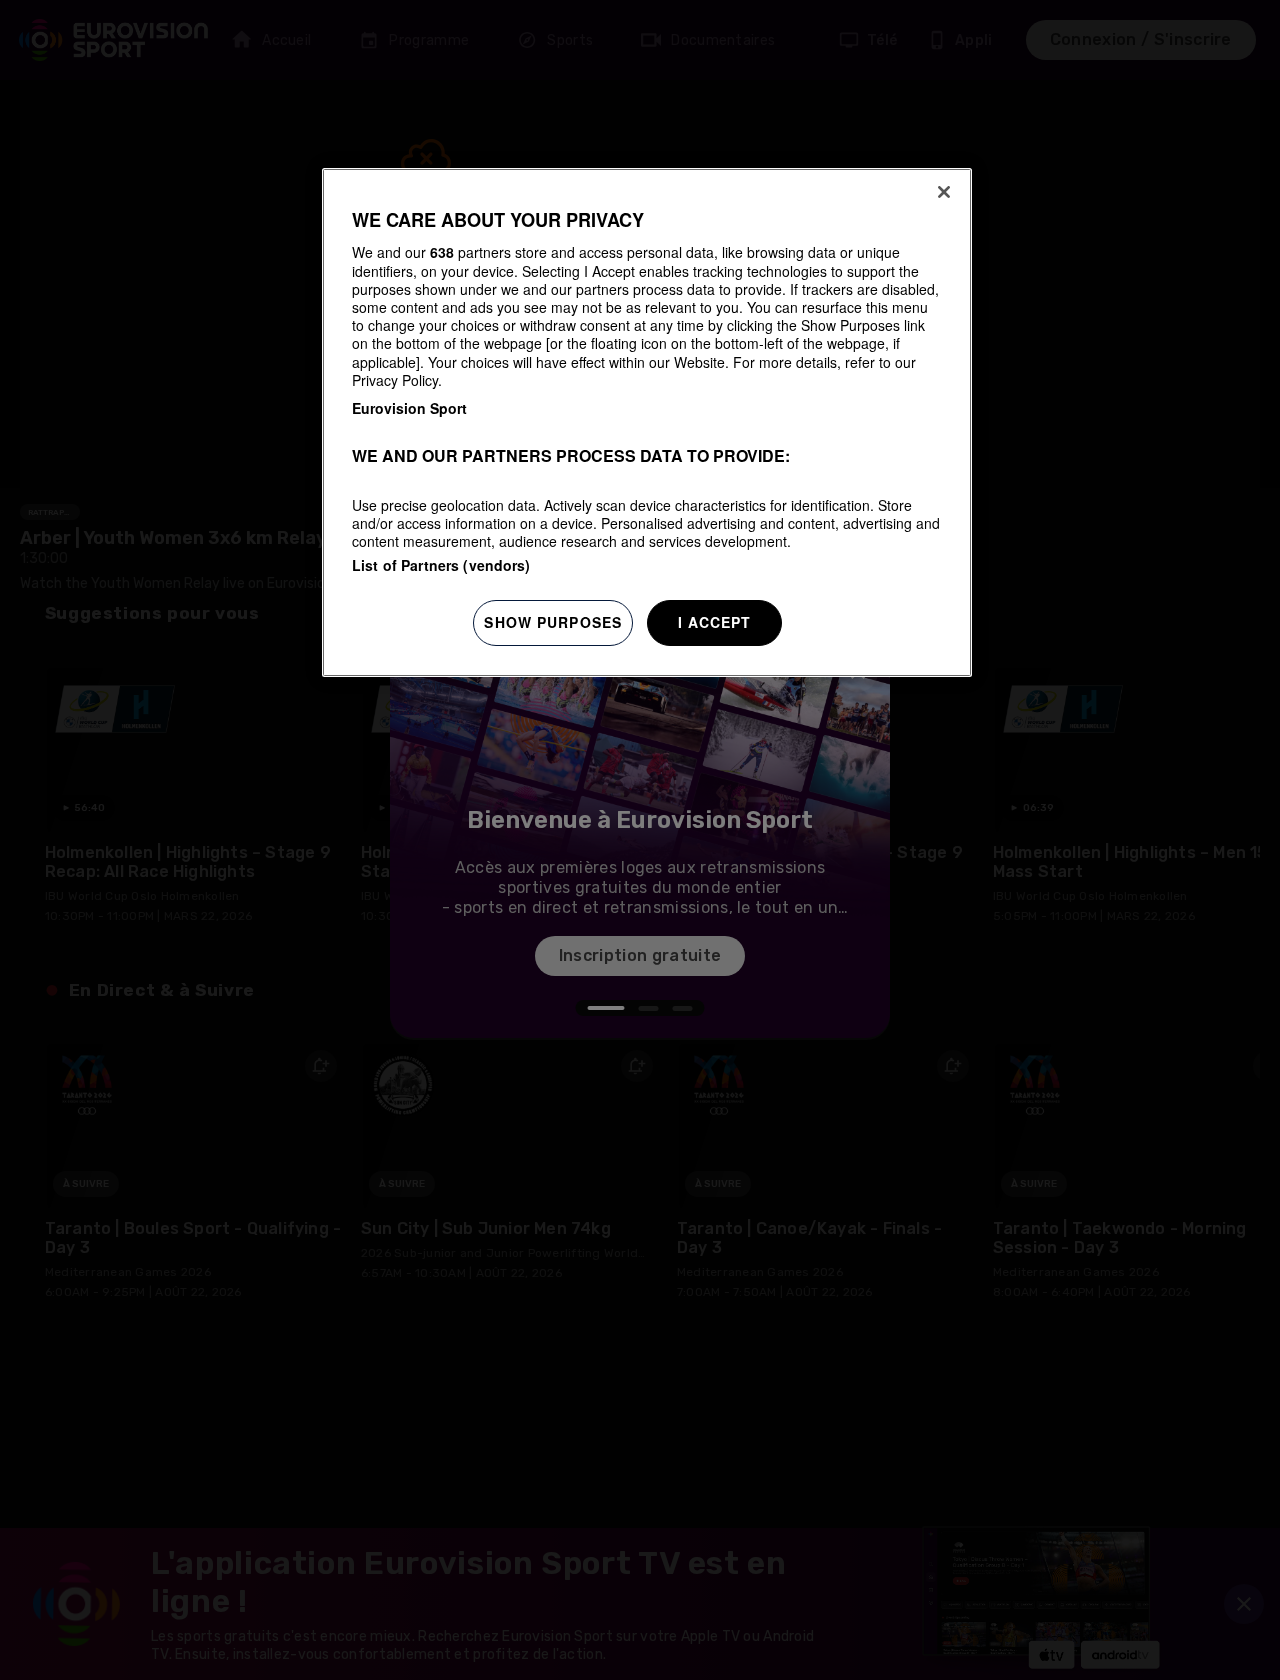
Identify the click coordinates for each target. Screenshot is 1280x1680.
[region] (647, 422)
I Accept (715, 622)
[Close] (944, 192)
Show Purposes (553, 622)
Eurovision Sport (409, 408)
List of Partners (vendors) (441, 565)
